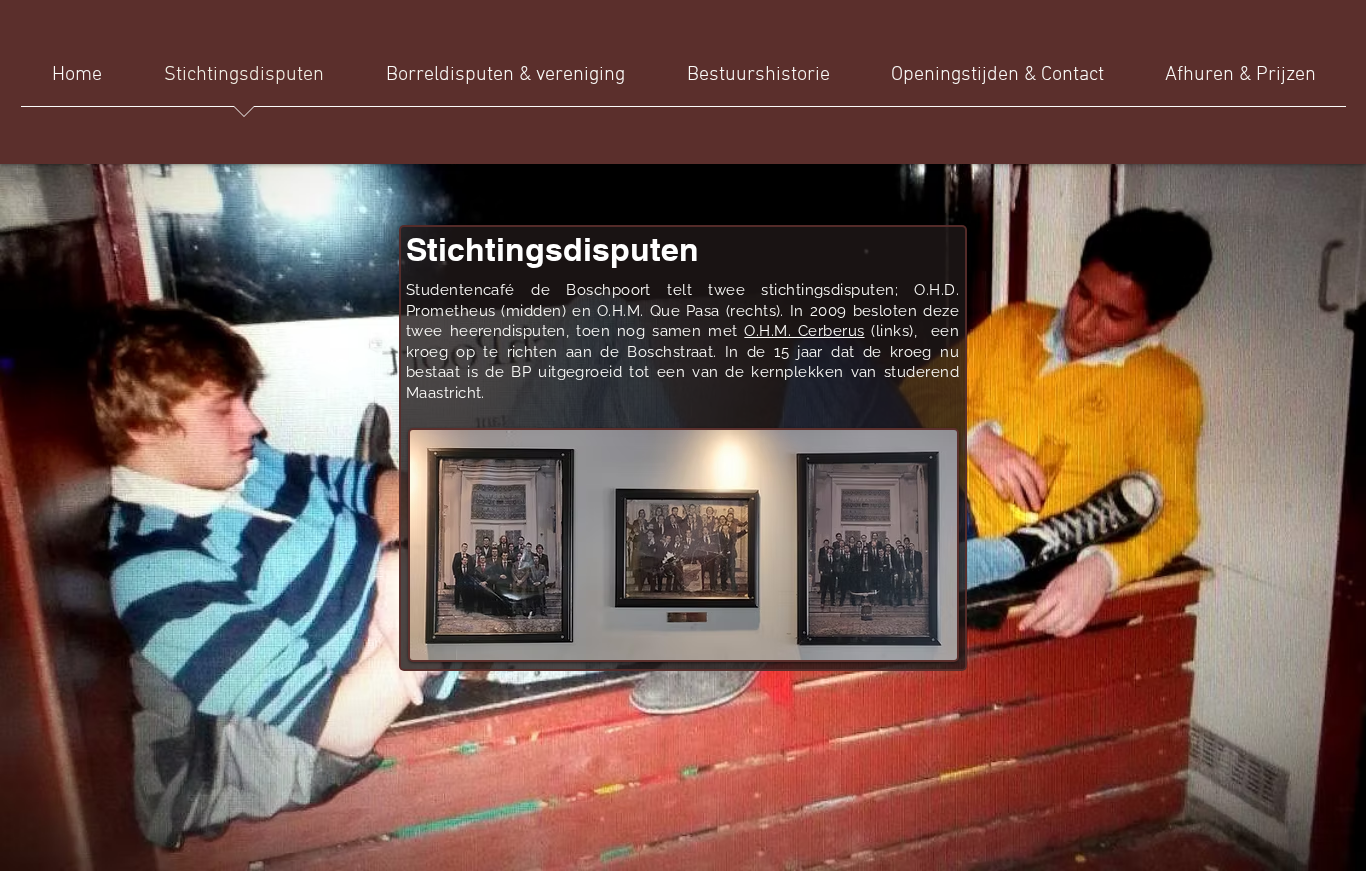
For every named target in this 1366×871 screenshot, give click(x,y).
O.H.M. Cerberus (804, 331)
